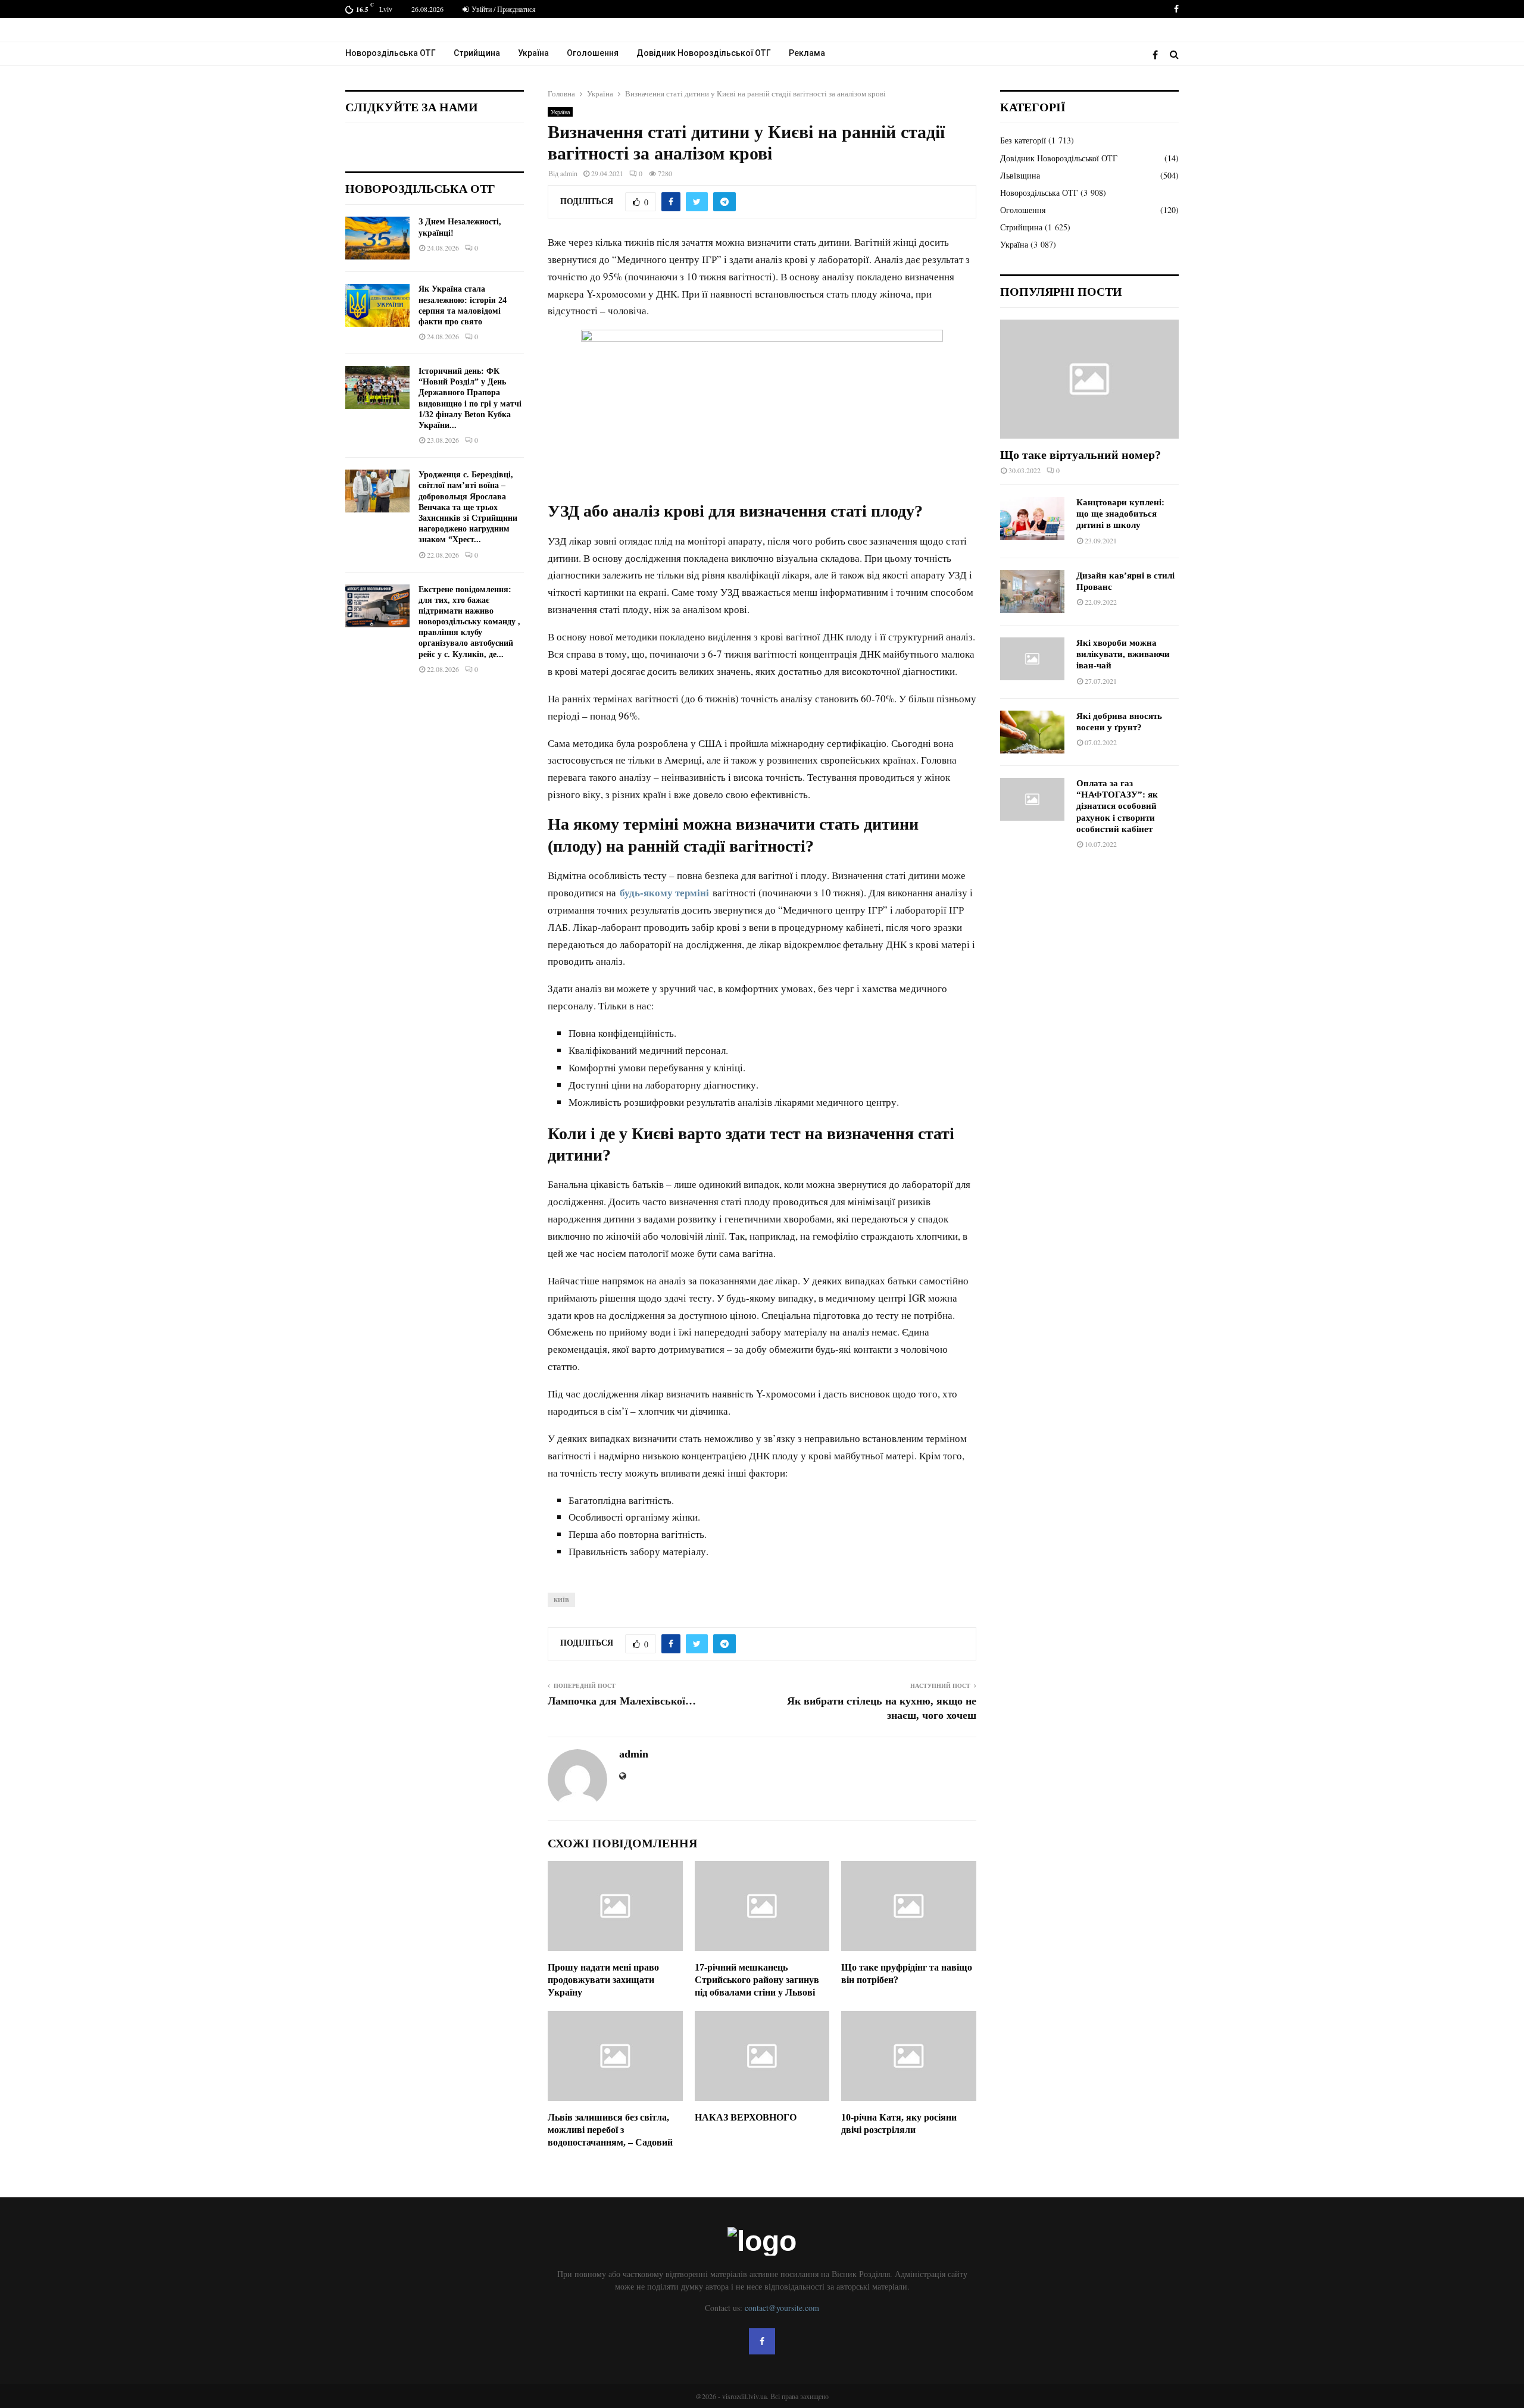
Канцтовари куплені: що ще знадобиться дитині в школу (1120, 514)
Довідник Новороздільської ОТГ (704, 53)
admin (569, 173)
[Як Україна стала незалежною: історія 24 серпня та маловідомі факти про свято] (377, 305)
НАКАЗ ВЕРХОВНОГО (746, 2117)
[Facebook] (1158, 54)
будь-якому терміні (664, 892)
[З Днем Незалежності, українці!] (377, 238)
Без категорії (1023, 140)
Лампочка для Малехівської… (622, 1701)
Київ (561, 1600)
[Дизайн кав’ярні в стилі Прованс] (1032, 592)
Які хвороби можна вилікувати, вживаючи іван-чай (1123, 654)
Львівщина (1020, 175)
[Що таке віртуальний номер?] (1089, 379)
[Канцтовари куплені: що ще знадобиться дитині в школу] (1032, 518)
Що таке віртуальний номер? (1080, 455)
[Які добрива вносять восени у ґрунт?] (1032, 732)
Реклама (807, 53)
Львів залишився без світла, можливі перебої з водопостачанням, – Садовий (610, 2130)
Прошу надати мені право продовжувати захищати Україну (603, 1980)
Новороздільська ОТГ (391, 53)
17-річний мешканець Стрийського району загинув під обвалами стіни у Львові (757, 1980)
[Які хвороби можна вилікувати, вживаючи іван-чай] (1032, 659)
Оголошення (593, 53)
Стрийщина (477, 53)
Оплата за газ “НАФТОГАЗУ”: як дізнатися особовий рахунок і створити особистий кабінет (1117, 806)
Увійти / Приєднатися (503, 9)
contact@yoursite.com (782, 2308)
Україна (533, 53)
